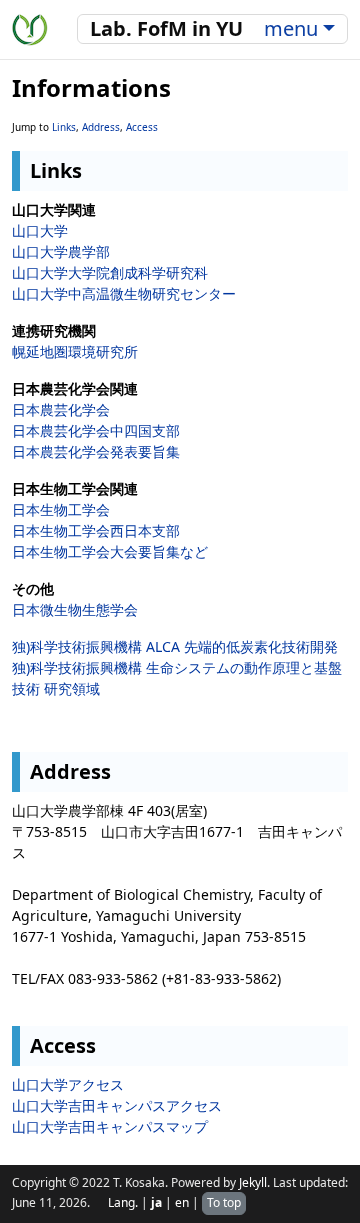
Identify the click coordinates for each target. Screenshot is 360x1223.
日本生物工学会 (61, 509)
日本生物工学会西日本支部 (96, 530)
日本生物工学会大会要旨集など (110, 551)
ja (156, 1202)
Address (101, 127)
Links (64, 127)
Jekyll (253, 1182)
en (182, 1202)
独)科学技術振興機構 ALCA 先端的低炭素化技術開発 (175, 646)
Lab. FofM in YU (166, 28)
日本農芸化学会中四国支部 (96, 430)
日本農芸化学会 (61, 409)
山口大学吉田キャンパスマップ (110, 1126)
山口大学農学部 (61, 251)
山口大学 (40, 230)
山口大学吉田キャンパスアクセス (117, 1105)
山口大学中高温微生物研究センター (124, 293)
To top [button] (224, 1202)
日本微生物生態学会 (75, 609)
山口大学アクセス (68, 1084)
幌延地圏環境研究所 (75, 351)
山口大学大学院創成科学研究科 (110, 272)
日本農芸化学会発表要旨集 (96, 451)
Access (142, 127)
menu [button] (291, 28)
